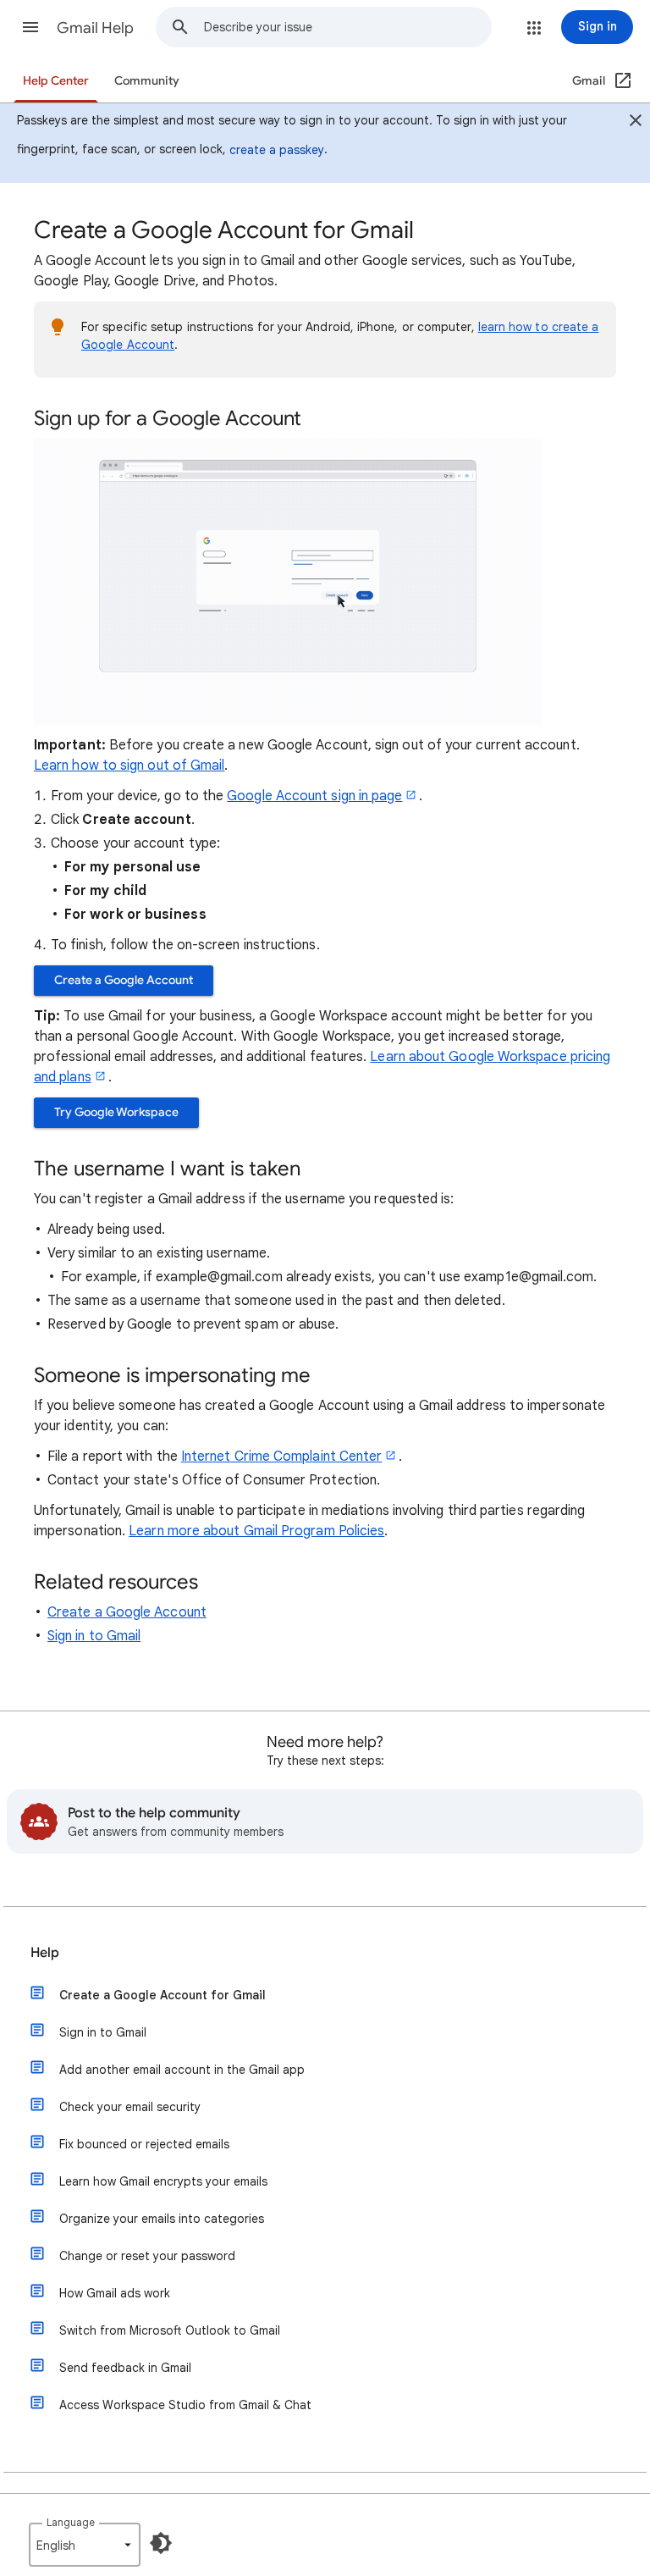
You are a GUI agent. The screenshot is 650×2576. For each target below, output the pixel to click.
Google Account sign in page (314, 796)
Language (71, 2522)
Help (45, 1953)
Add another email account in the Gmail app (182, 2070)
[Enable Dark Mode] (161, 2543)
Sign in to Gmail (94, 1636)
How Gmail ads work (115, 2293)
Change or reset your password (147, 2256)
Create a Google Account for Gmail (162, 1995)
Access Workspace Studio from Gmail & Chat (185, 2405)
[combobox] (347, 27)
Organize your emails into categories (162, 2219)
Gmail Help (95, 28)
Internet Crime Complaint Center (281, 1457)
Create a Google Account (124, 980)
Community (147, 81)
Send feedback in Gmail (125, 2368)
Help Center (56, 81)
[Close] (636, 123)
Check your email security (130, 2107)
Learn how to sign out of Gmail (129, 766)
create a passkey (277, 150)
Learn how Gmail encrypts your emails (163, 2181)
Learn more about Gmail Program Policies (256, 1531)
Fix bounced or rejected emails (144, 2144)
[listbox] (85, 2545)
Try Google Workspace (116, 1112)
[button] (30, 27)
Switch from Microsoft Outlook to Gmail (170, 2330)
